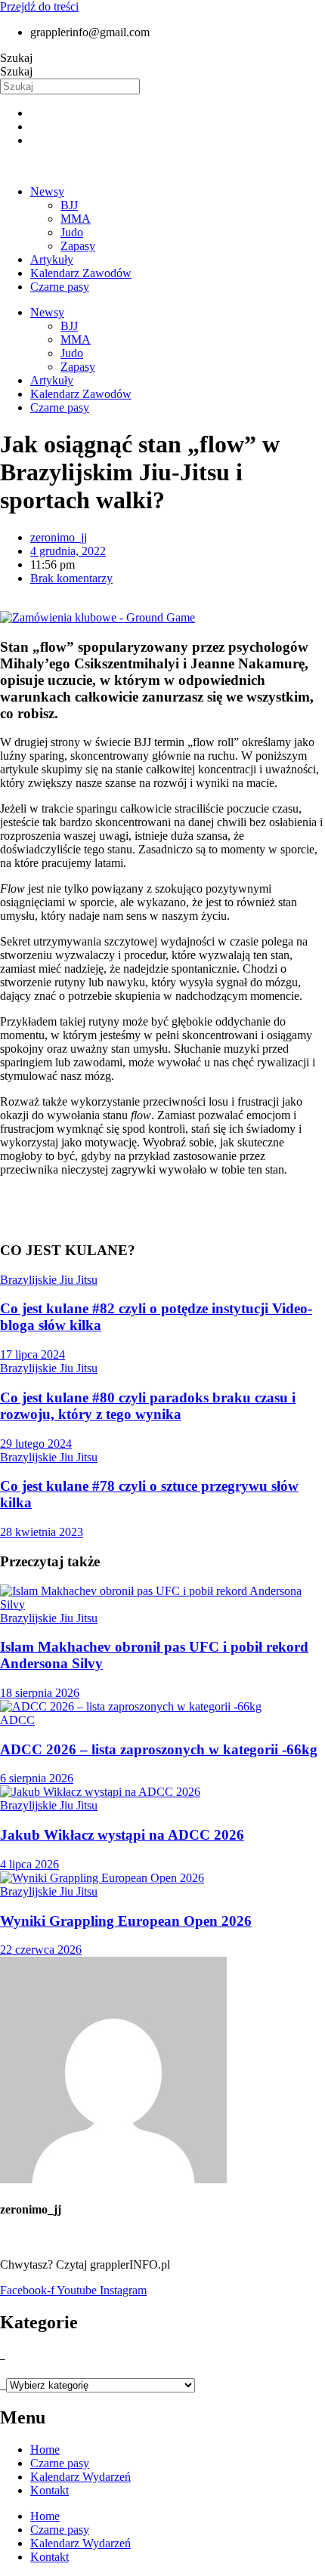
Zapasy (78, 246)
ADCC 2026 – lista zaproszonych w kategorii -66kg (159, 1749)
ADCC (17, 1720)
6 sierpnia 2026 (37, 1778)
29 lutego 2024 (36, 1444)
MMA (76, 219)
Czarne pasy (60, 287)
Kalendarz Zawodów (81, 273)
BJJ (69, 205)
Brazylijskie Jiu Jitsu (49, 1280)
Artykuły (52, 259)
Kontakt (50, 2490)
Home (45, 2450)
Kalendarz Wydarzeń (80, 2477)
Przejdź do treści (39, 6)
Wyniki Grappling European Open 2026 (126, 1921)
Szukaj (16, 58)
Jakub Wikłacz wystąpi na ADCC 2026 (122, 1835)
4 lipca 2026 (29, 1864)
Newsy (47, 191)
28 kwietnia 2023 (42, 1532)
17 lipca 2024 (32, 1354)
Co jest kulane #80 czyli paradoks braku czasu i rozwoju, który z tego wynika (148, 1406)
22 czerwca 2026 (41, 1950)
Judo (72, 232)
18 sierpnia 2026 (40, 1693)
